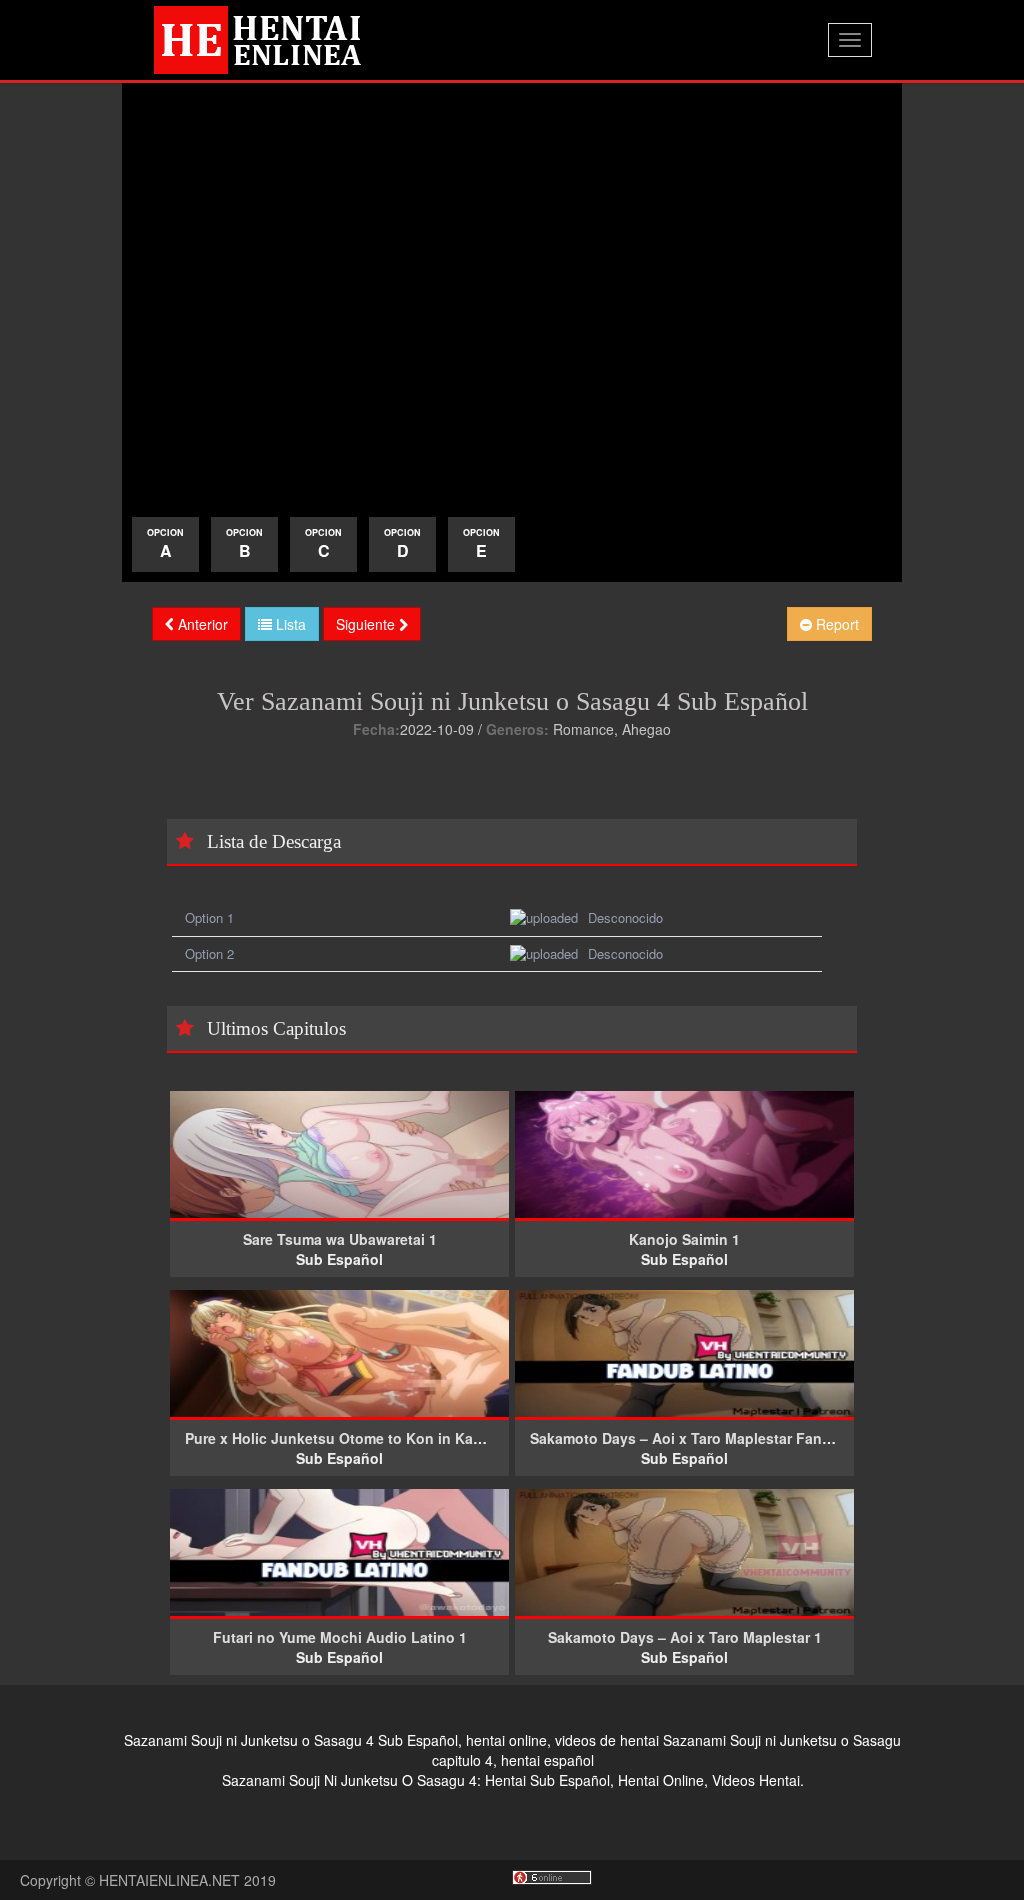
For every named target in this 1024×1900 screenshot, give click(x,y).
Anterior (201, 624)
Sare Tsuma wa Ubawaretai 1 (340, 1239)
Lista (289, 624)
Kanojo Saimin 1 (684, 1239)
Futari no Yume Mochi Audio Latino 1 (340, 1637)
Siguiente (367, 624)
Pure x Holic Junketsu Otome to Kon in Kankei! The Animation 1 (404, 1438)
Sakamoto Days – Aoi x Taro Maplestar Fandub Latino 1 (719, 1438)
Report (835, 624)
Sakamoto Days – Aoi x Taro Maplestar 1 (685, 1637)
